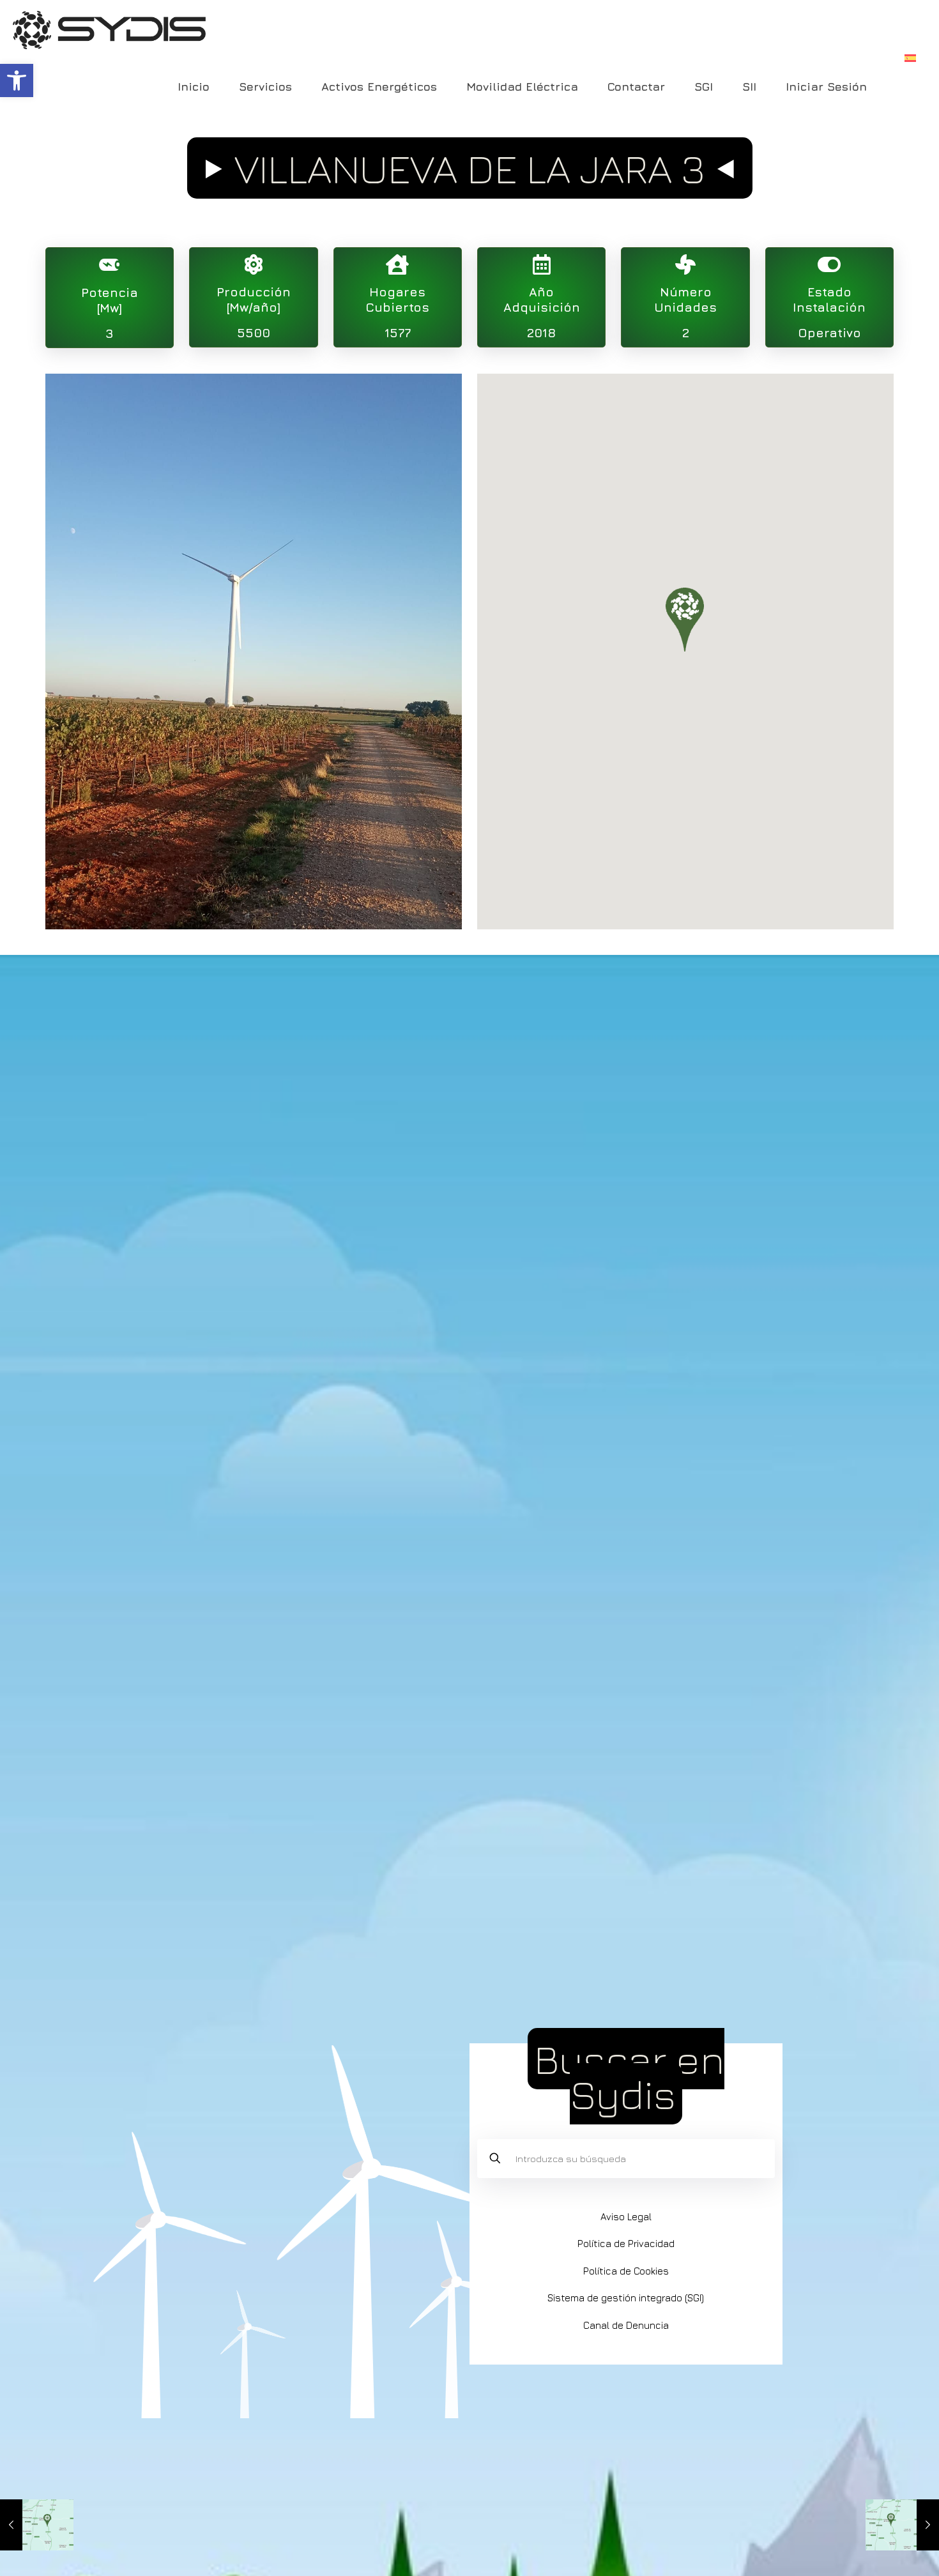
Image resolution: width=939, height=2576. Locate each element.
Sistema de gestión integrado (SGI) (626, 2298)
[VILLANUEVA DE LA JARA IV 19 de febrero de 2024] (37, 2525)
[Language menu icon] (910, 58)
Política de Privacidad (626, 2244)
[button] (17, 80)
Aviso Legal (626, 2217)
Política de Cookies (626, 2271)
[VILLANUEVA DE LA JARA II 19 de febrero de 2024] (902, 2525)
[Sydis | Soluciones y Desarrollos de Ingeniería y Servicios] (109, 29)
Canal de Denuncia (626, 2325)
